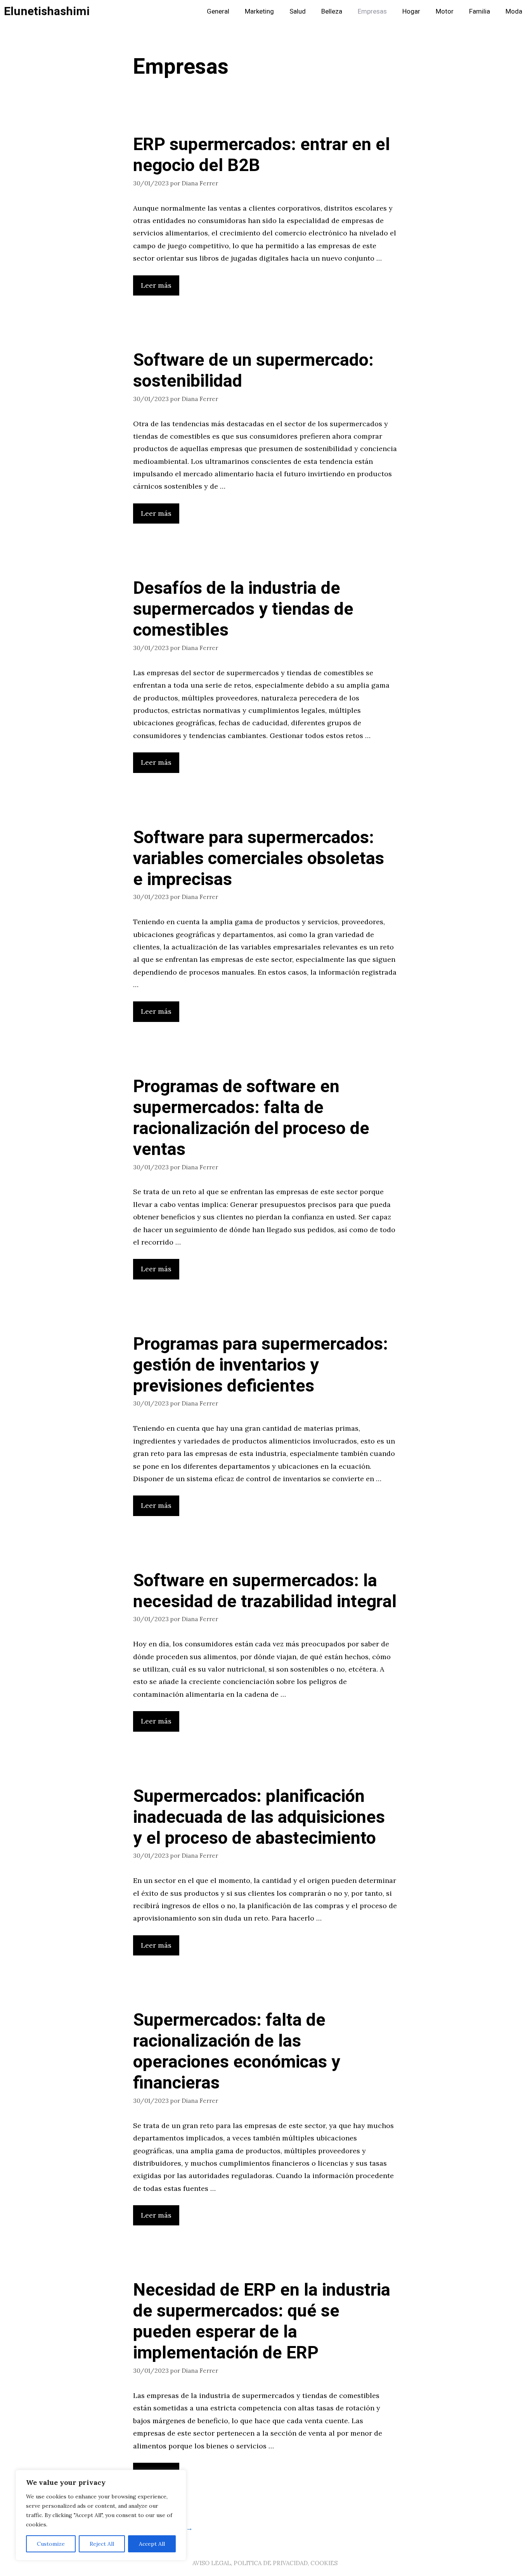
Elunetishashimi (47, 12)
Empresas (372, 11)
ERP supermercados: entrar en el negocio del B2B (262, 155)
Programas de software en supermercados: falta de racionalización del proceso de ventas (251, 1118)
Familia (480, 11)
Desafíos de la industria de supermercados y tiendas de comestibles (243, 609)
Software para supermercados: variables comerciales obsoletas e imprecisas (259, 859)
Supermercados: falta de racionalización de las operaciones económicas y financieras (237, 2052)
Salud (298, 11)
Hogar (411, 11)
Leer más (156, 285)
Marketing (259, 11)
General (218, 11)
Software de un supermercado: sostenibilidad (253, 371)
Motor (445, 11)
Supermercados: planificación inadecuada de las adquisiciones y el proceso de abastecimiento (259, 1817)
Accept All (152, 2544)
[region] (101, 2515)
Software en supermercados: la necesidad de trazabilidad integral (265, 1591)
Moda (514, 11)
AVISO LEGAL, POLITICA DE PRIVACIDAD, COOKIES (265, 2563)
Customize (51, 2544)
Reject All (102, 2544)
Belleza (332, 11)
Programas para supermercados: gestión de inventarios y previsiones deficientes (261, 1365)
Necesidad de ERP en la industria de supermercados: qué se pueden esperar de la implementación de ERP (262, 2322)
